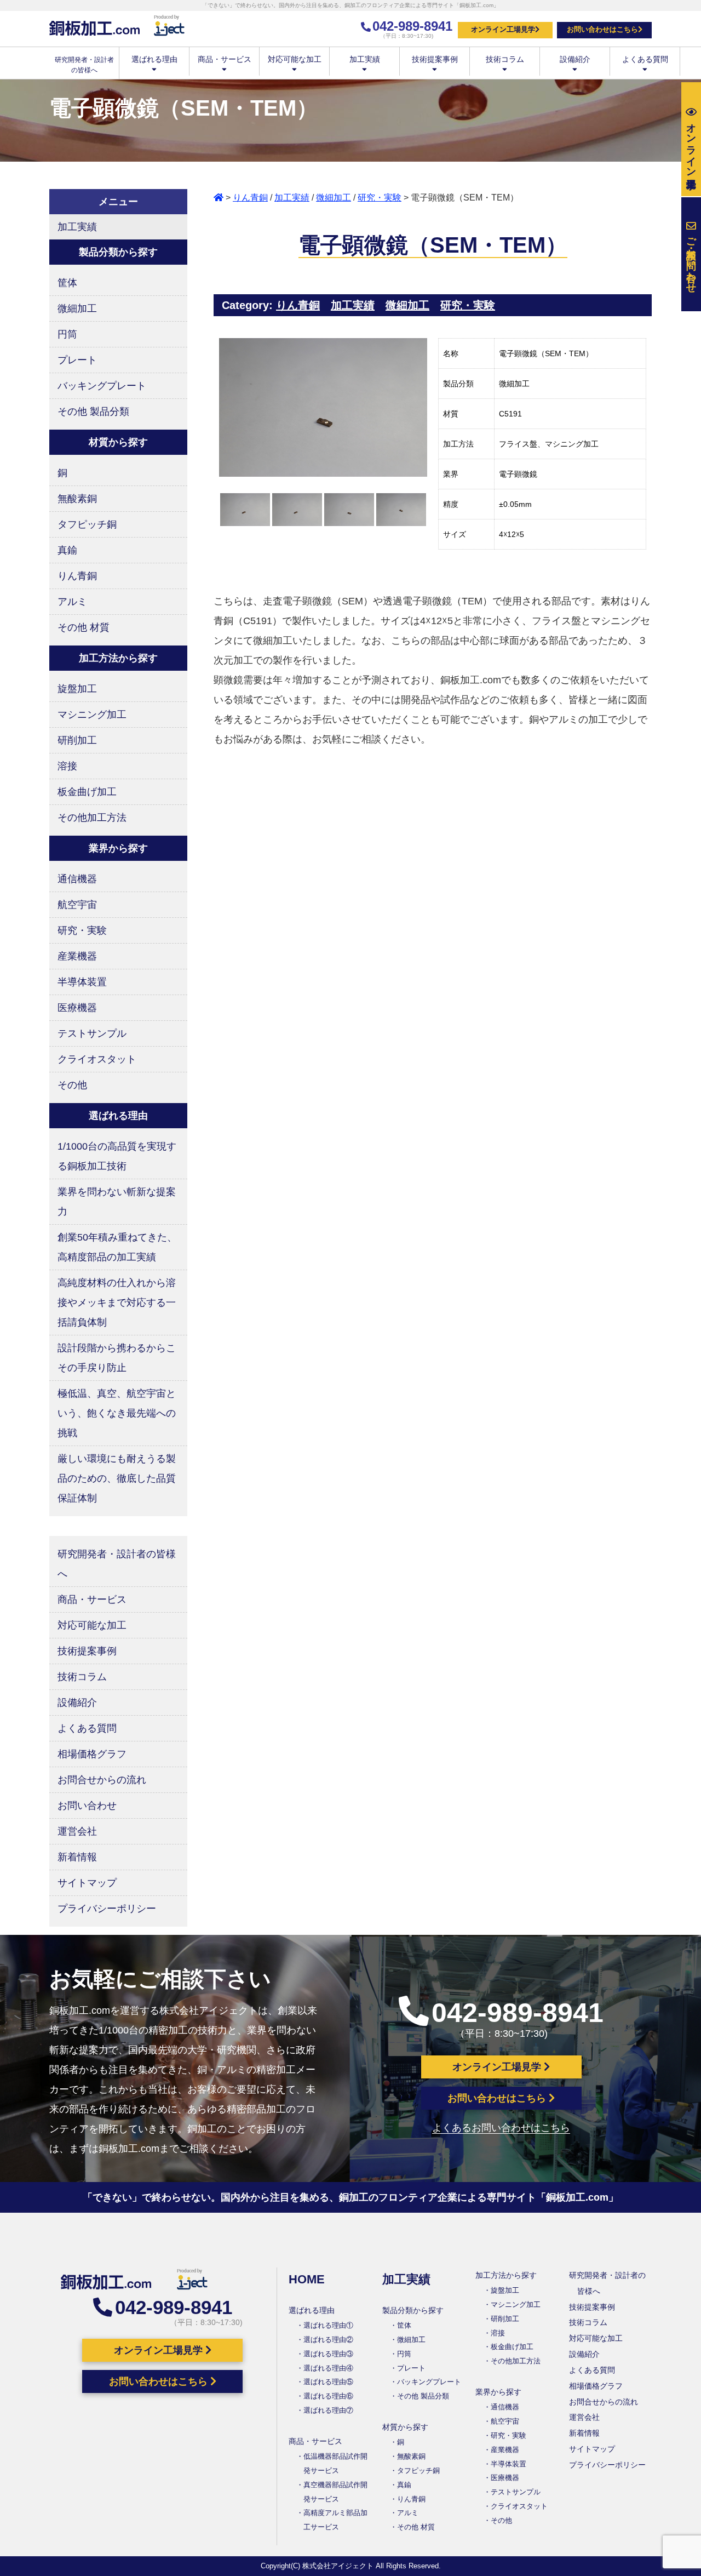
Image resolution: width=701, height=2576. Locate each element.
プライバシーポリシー (107, 1909)
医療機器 (77, 1008)
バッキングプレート (102, 386)
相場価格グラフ (92, 1754)
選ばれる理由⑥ (328, 2396)
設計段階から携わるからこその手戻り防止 (117, 1358)
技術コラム (505, 59)
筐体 (67, 283)
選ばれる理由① (328, 2325)
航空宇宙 (77, 905)
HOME (307, 2279)
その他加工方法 (92, 818)
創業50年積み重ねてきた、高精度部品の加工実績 (117, 1247)
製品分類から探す (413, 2310)
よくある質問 (645, 59)
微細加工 (334, 198)
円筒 (67, 334)
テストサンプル (92, 1033)
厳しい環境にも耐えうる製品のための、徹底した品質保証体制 (117, 1478)
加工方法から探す (506, 2275)
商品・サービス (225, 59)
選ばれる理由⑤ (328, 2382)
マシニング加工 (92, 715)
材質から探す (405, 2427)
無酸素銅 (77, 499)
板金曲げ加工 (87, 792)
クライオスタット (97, 1059)
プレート (77, 360)
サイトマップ (87, 1883)
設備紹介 (575, 59)
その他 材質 (84, 627)
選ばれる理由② (328, 2340)
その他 (72, 1085)
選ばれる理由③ (328, 2354)
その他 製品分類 (93, 412)
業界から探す (498, 2392)
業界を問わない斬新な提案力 (117, 1202)
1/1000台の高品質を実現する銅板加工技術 (117, 1156)
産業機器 (77, 956)
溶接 (67, 766)
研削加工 (77, 740)
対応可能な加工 (295, 59)
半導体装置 (82, 982)
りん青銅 (250, 198)
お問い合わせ (87, 1806)
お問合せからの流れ (102, 1780)
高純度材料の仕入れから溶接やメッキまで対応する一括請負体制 (117, 1303)
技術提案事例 (435, 59)
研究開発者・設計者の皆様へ (117, 1564)
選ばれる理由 (154, 59)
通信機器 (77, 879)
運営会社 (77, 1831)
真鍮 (67, 550)
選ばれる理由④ (328, 2368)
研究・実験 (380, 198)
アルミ (72, 602)
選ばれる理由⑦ (328, 2410)
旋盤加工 (77, 689)
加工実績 (365, 59)
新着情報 (77, 1857)
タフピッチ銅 (87, 524)
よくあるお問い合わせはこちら (501, 2128)
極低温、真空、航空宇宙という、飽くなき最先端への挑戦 (117, 1413)
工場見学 (691, 144)
